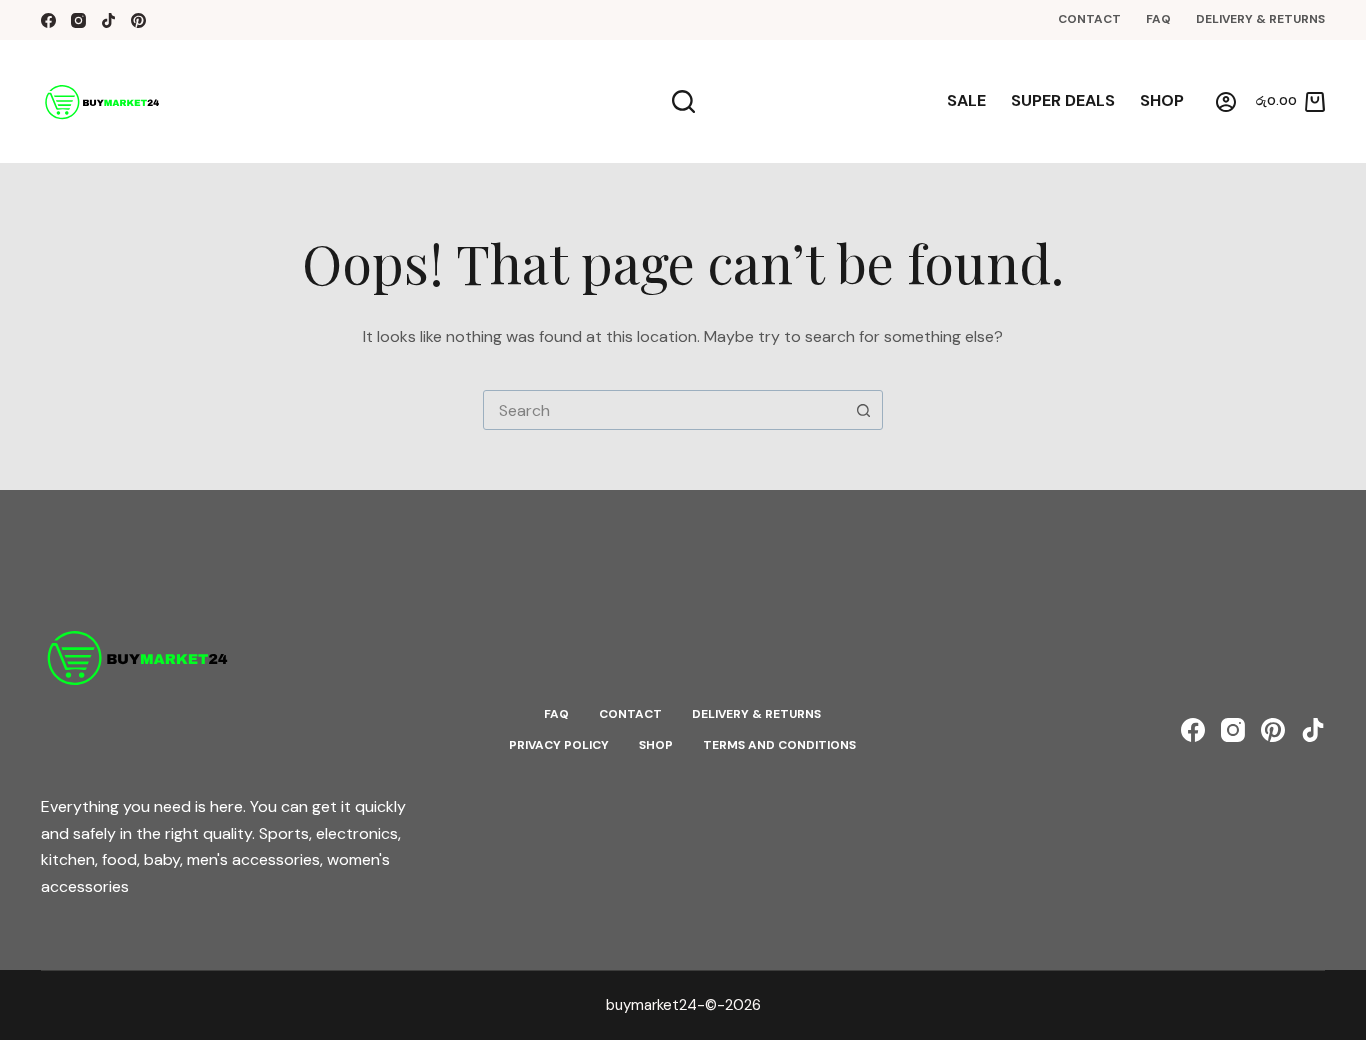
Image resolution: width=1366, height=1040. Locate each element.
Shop (1162, 100)
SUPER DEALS (1063, 100)
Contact (1089, 19)
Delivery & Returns (1260, 19)
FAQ (1158, 19)
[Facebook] (48, 20)
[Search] (683, 101)
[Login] (1226, 102)
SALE (966, 100)
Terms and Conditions (779, 745)
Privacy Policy (559, 745)
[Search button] (863, 410)
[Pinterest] (138, 20)
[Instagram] (78, 20)
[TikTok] (108, 20)
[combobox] (664, 410)
